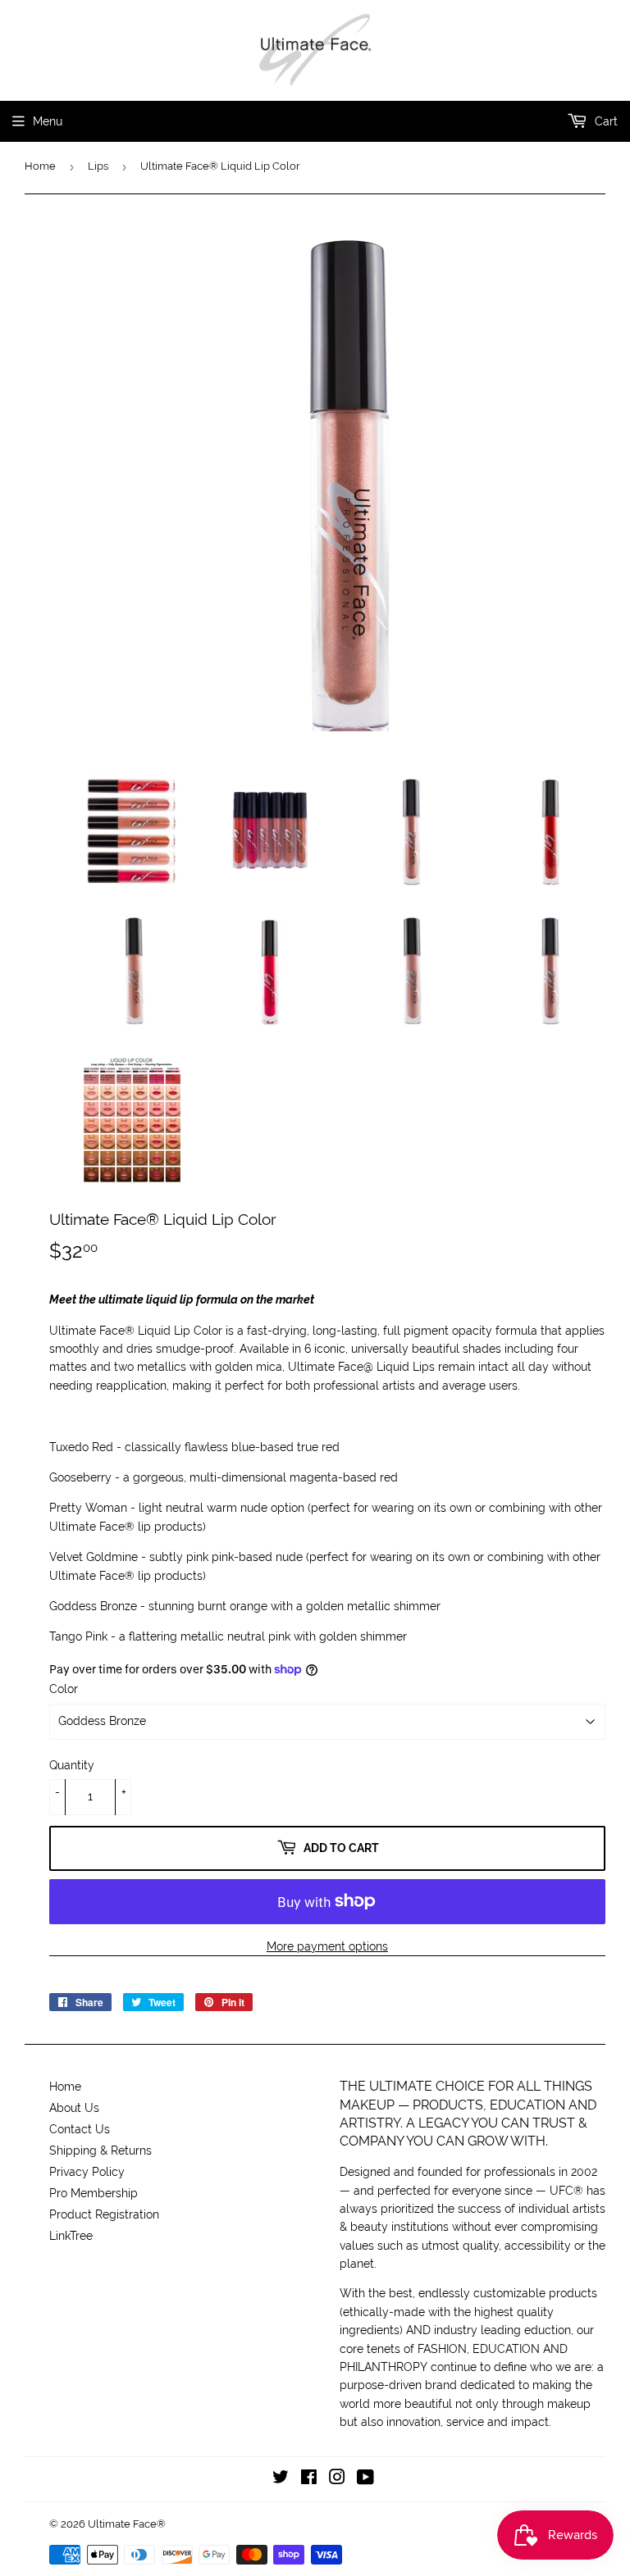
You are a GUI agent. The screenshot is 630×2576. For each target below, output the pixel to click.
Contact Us (80, 2129)
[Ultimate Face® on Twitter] (281, 2479)
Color (64, 1689)
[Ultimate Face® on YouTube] (365, 2479)
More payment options (327, 1946)
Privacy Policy (87, 2172)
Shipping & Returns (100, 2150)
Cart (605, 121)
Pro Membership (94, 2193)
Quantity (72, 1765)
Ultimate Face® (127, 2524)
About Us (74, 2108)
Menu (48, 121)
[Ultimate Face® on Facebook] (309, 2479)
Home (40, 166)
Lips (98, 166)
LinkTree (71, 2236)
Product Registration (104, 2214)
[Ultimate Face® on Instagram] (337, 2479)
